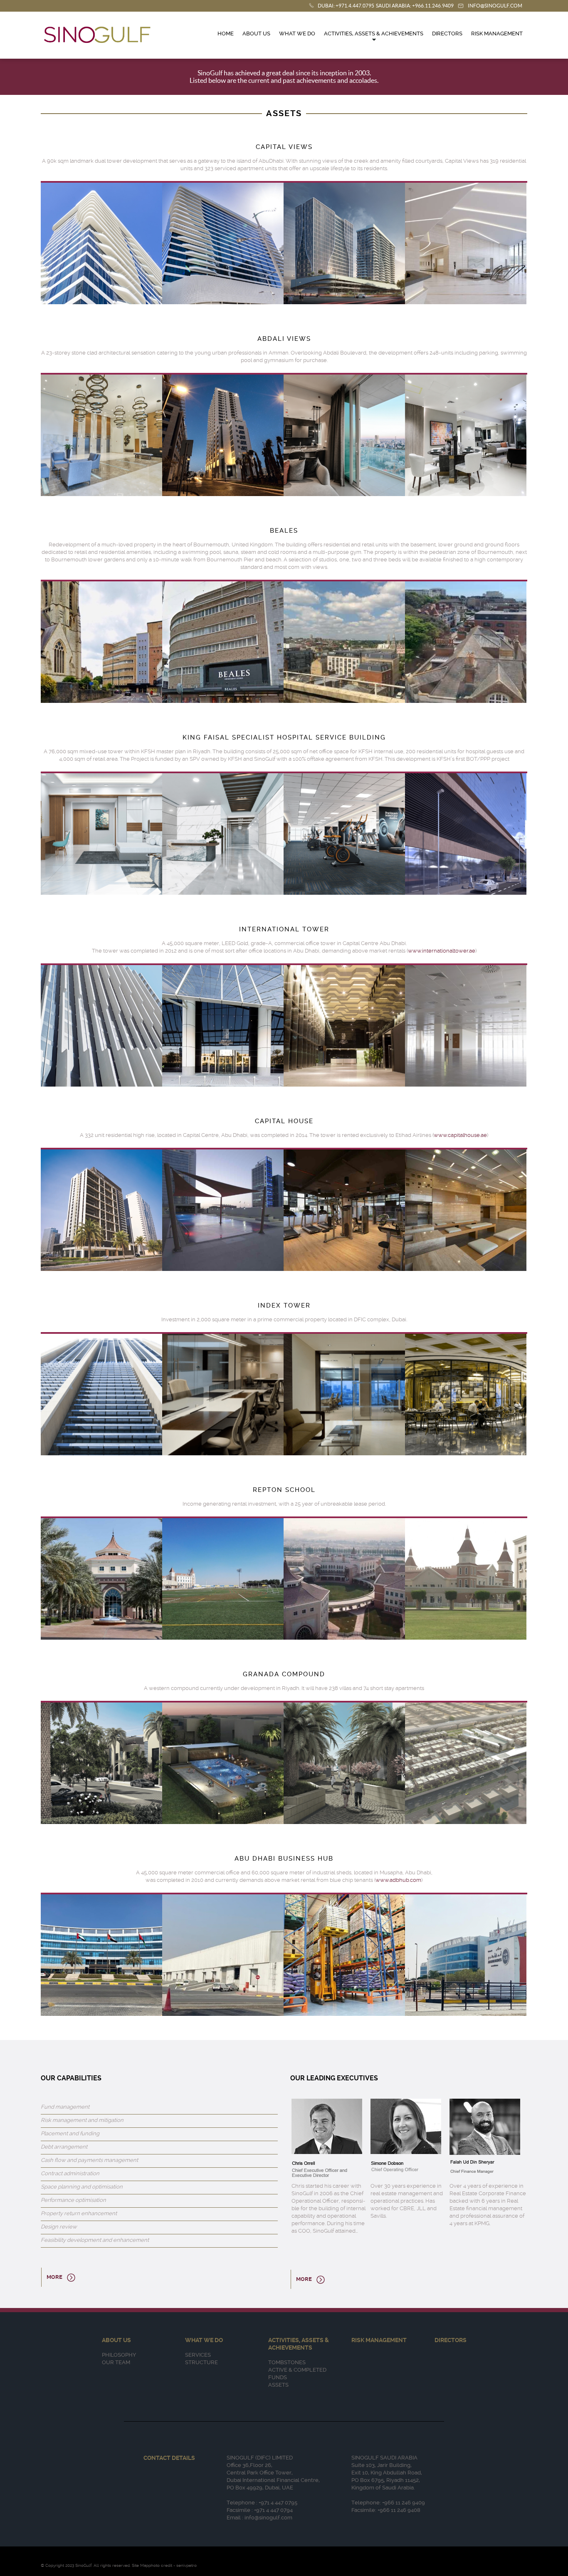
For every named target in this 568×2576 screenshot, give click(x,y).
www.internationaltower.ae (442, 951)
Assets (278, 2385)
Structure (201, 2362)
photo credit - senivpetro (173, 2565)
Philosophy (119, 2355)
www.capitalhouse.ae (460, 1135)
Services (198, 2355)
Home (226, 34)
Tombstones (287, 2362)
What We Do (297, 34)
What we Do (204, 2340)
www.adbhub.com (398, 1880)
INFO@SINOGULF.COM (495, 6)
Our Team (116, 2362)
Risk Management (497, 34)
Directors (447, 34)
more (54, 2277)
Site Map (140, 2565)
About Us (256, 34)
